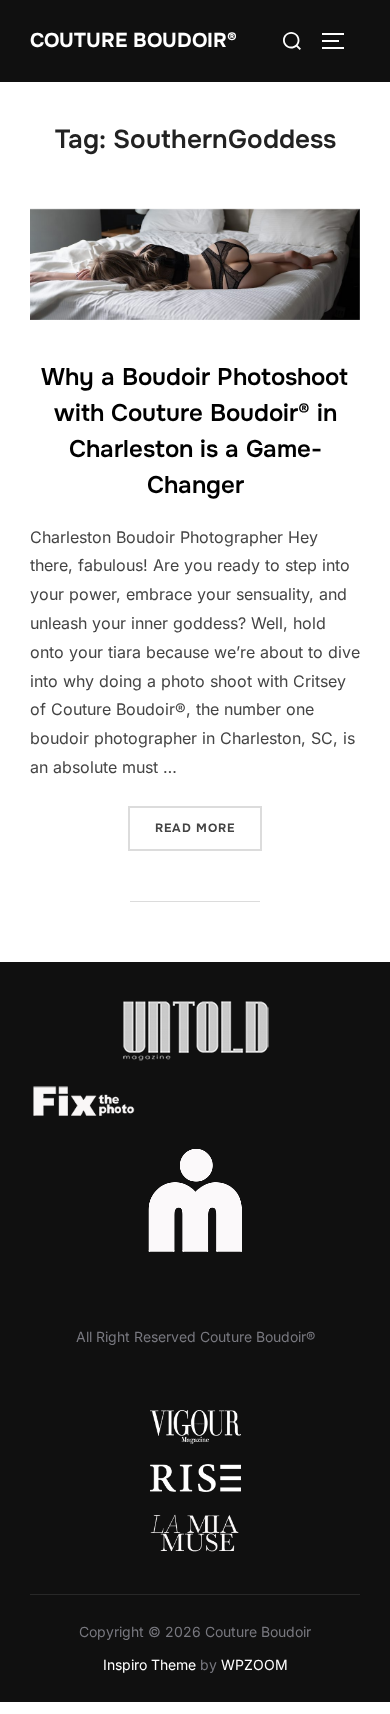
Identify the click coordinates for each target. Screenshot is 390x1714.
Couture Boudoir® (133, 40)
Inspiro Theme (149, 1664)
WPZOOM (254, 1664)
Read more (208, 827)
